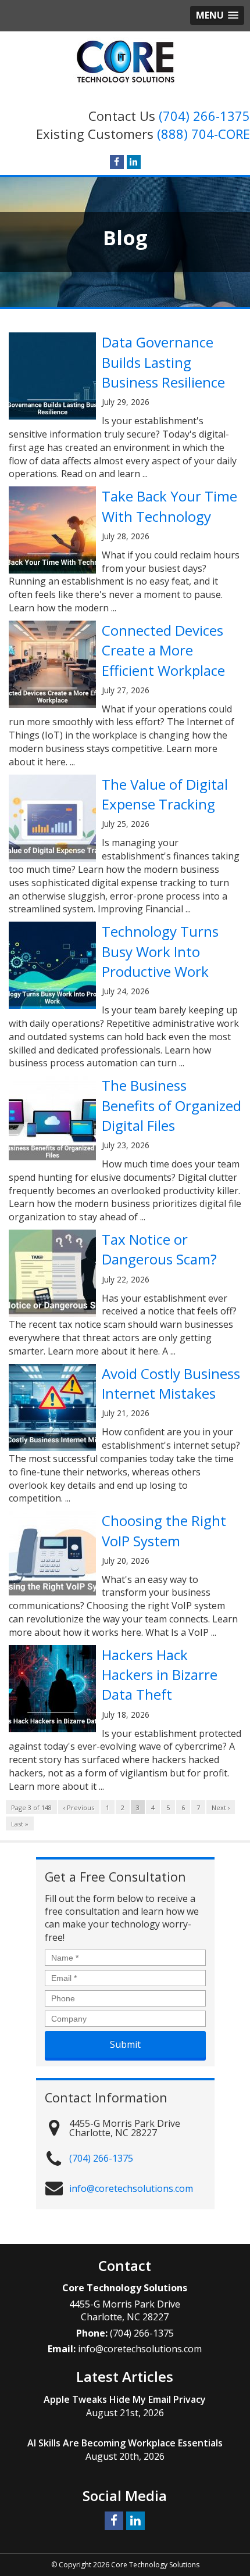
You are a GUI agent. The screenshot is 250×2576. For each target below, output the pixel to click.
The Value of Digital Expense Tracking (165, 794)
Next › (221, 1808)
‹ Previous (79, 1808)
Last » (20, 1824)
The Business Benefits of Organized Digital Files (172, 1105)
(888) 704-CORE (203, 134)
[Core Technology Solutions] (125, 62)
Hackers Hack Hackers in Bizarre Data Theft (160, 1675)
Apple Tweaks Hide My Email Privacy (125, 2399)
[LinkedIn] (134, 162)
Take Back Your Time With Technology (169, 506)
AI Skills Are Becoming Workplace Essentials (125, 2443)
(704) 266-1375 (204, 116)
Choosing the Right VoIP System (164, 1530)
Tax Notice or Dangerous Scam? (159, 1249)
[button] (217, 15)
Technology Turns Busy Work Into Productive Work (160, 951)
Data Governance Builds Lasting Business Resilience (163, 362)
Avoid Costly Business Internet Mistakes (171, 1383)
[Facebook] (117, 162)
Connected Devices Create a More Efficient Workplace (163, 650)
